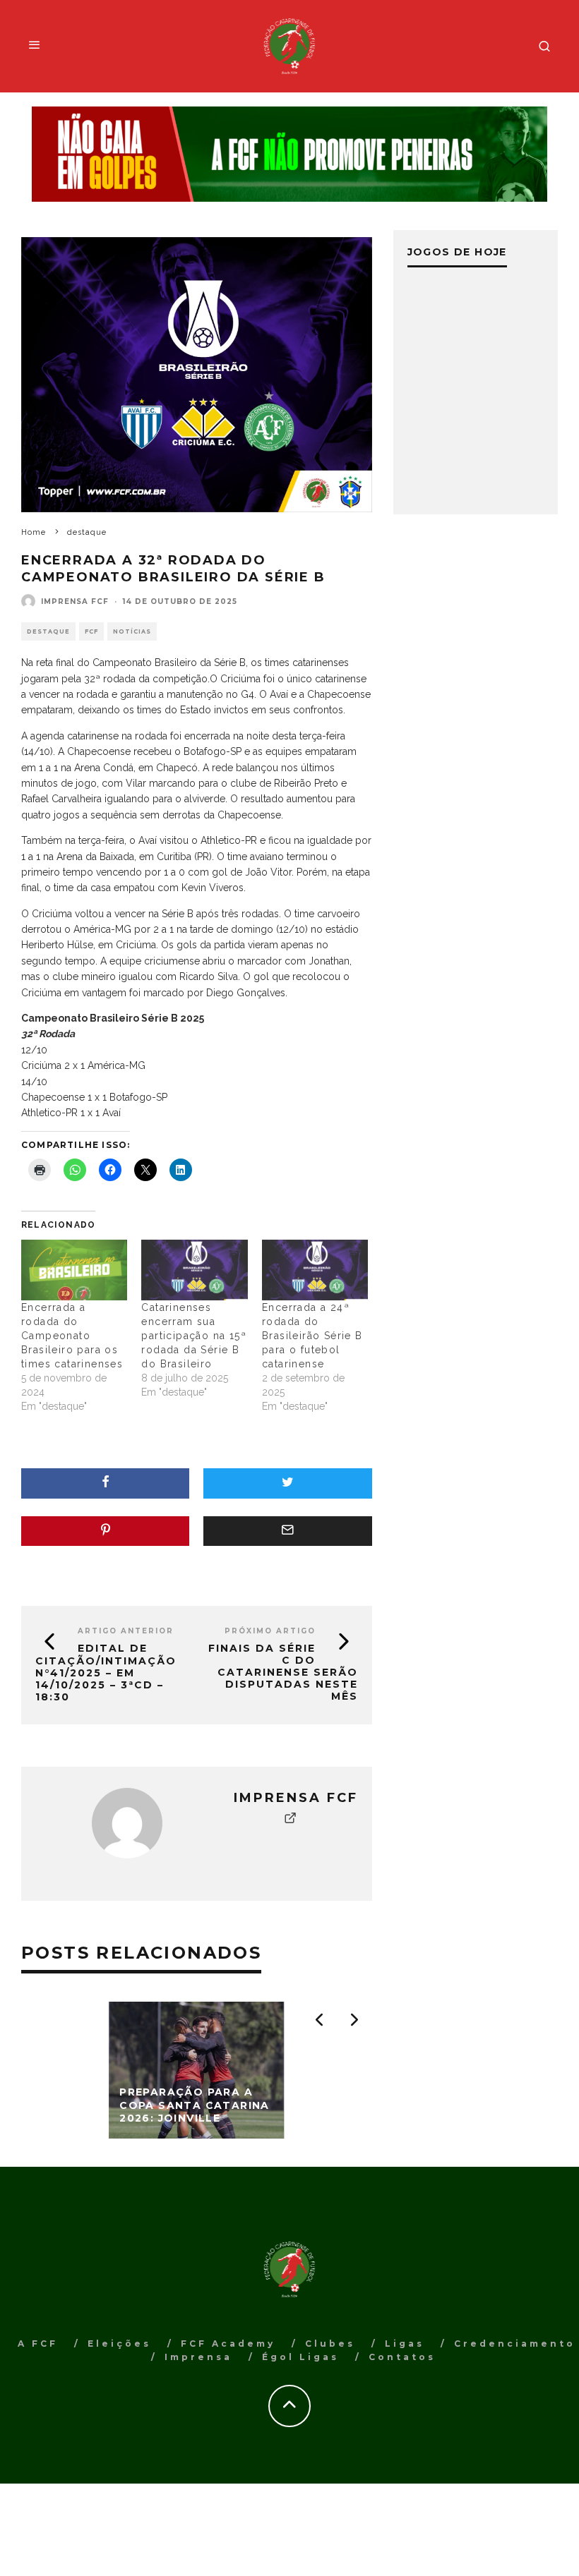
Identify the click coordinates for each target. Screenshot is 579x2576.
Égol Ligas (300, 2357)
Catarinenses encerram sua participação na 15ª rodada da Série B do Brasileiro (194, 1336)
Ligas (405, 2344)
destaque (48, 631)
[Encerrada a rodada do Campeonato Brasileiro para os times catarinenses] (74, 1270)
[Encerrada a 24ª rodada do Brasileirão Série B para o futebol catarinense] (315, 1270)
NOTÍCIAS (132, 631)
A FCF (38, 2344)
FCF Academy (228, 2344)
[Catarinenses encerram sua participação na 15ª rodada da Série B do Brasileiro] (194, 1270)
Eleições (119, 2344)
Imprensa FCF (75, 601)
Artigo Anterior (126, 1631)
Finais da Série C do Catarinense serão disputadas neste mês (283, 1672)
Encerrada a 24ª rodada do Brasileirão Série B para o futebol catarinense (312, 1336)
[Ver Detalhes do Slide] (289, 155)
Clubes (330, 2344)
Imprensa (198, 2357)
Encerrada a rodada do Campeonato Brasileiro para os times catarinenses (72, 1336)
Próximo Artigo (270, 1631)
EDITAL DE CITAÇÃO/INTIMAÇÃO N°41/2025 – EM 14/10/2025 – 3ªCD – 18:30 (106, 1672)
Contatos (402, 2357)
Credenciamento (515, 2344)
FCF (91, 631)
